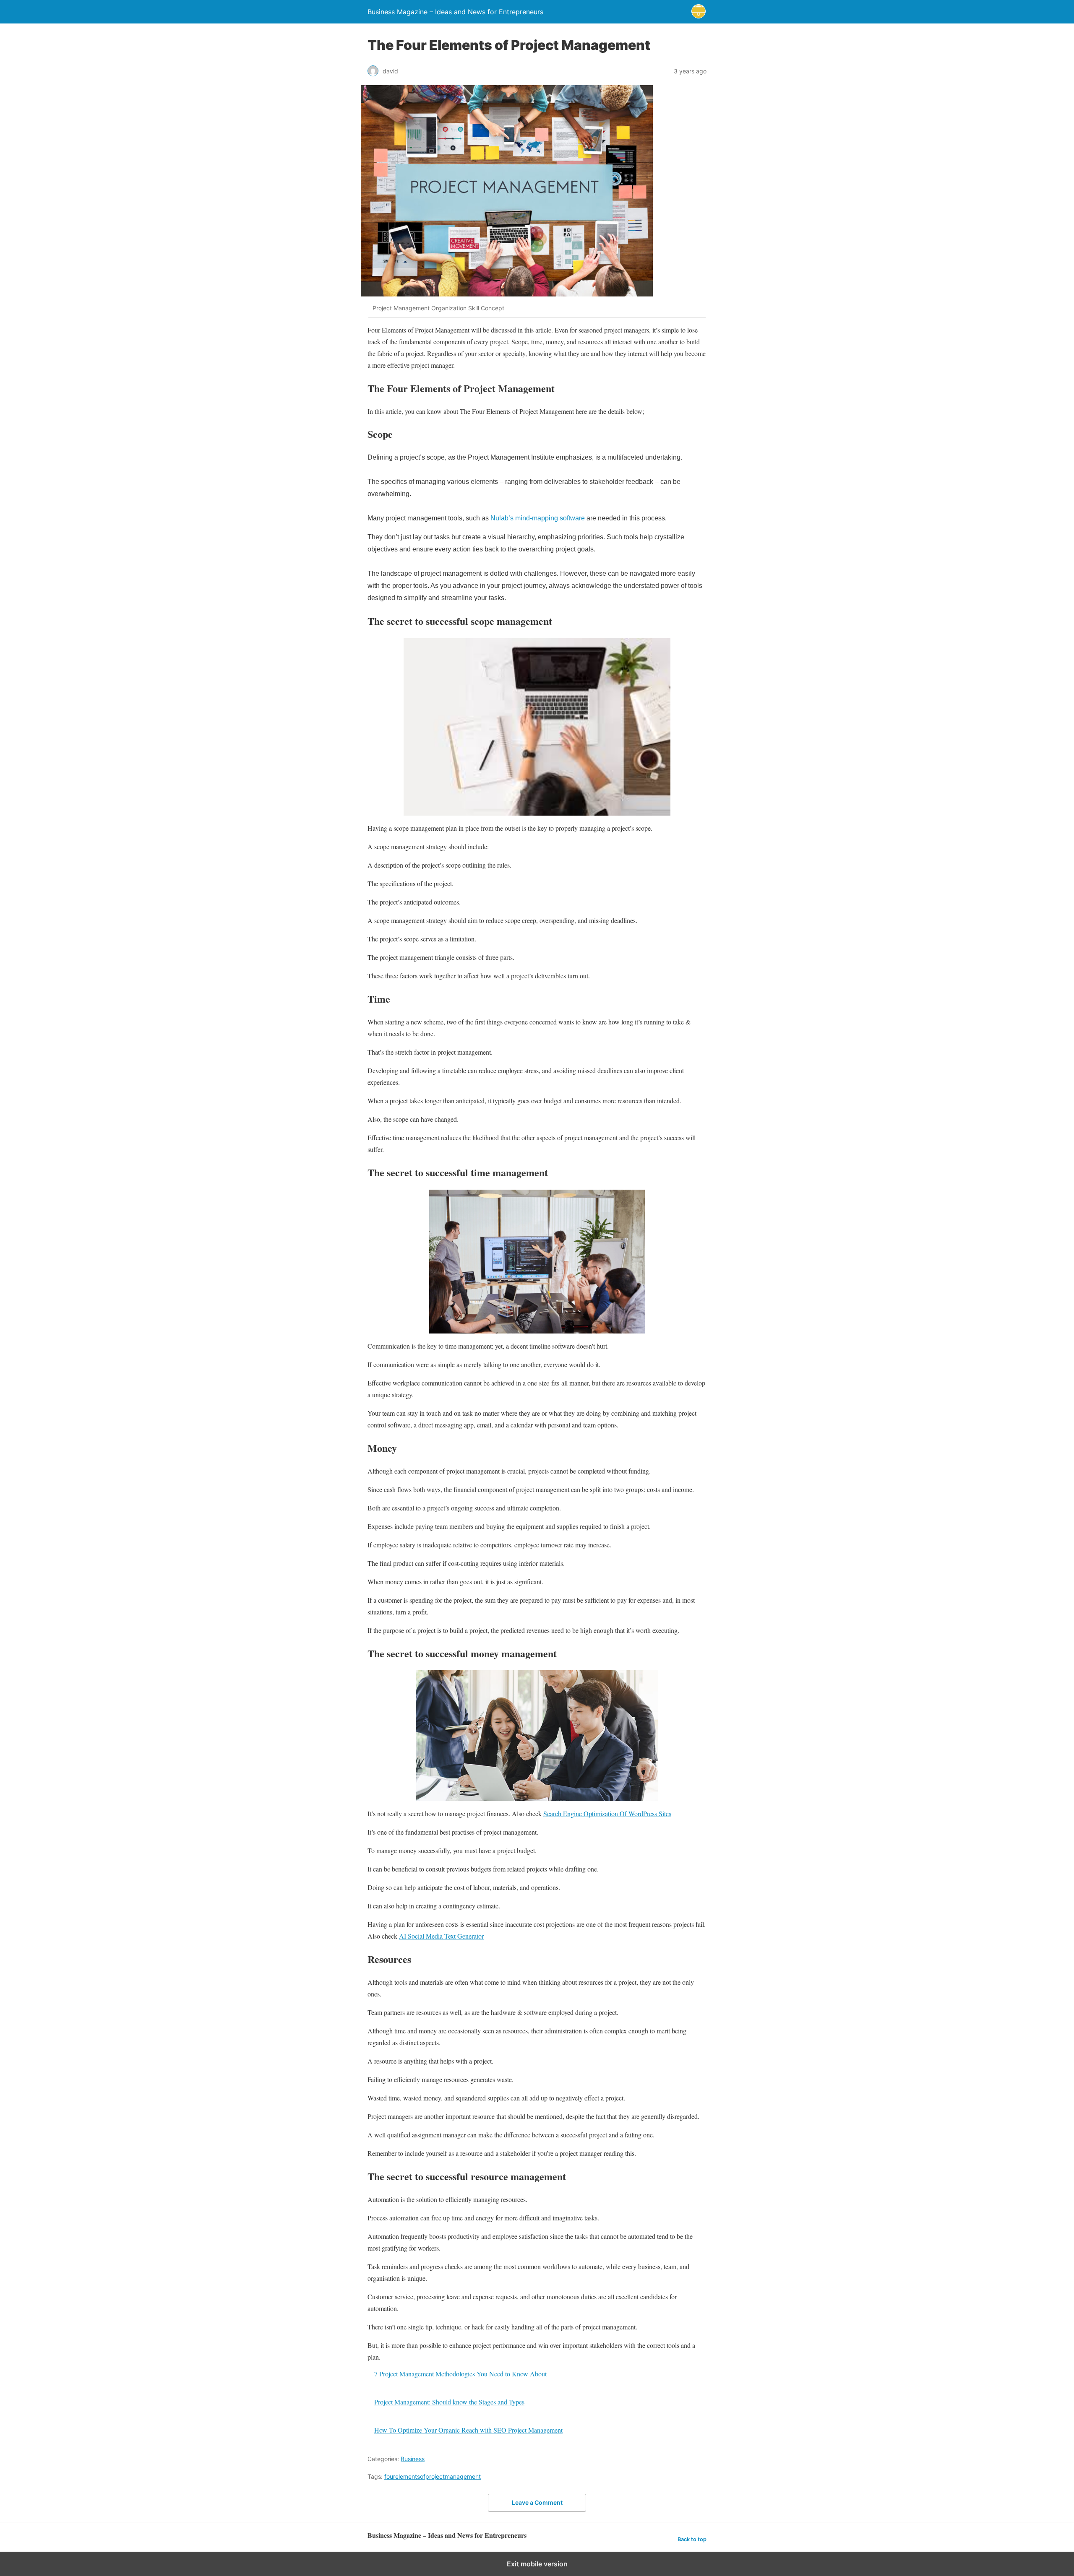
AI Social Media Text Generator (441, 1936)
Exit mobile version (537, 2564)
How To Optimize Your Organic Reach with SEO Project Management (468, 2430)
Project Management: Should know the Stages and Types (449, 2402)
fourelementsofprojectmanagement (433, 2476)
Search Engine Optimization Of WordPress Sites (607, 1813)
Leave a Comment (537, 2502)
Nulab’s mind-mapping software (538, 518)
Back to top (692, 2539)
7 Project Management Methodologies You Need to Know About (460, 2374)
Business (413, 2459)
